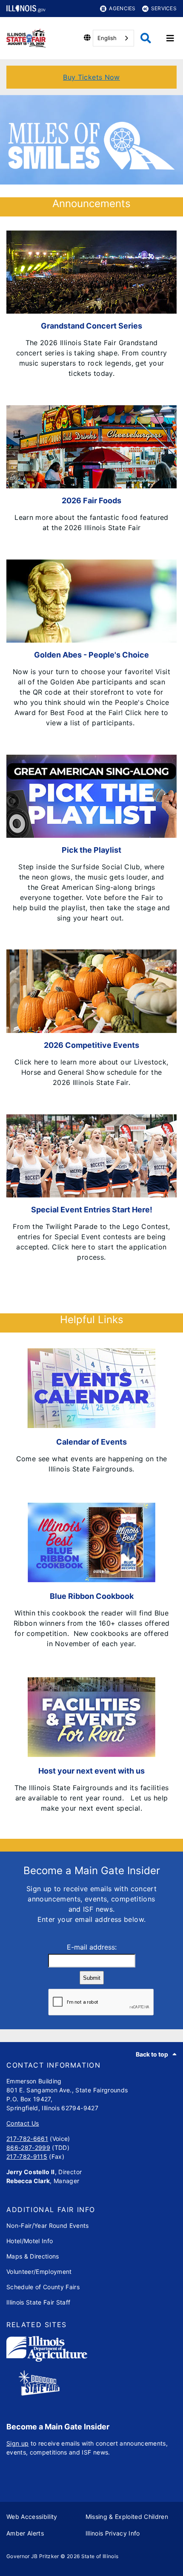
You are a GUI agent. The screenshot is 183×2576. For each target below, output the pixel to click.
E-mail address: (92, 1947)
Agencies (122, 8)
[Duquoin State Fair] (39, 2393)
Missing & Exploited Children (127, 2517)
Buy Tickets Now (91, 77)
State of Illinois (100, 2556)
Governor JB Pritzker (33, 2556)
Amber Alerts (25, 2533)
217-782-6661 (27, 2139)
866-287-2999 (28, 2148)
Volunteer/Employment (39, 2272)
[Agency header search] (146, 38)
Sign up (17, 2443)
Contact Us (23, 2123)
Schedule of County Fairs (43, 2287)
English (107, 38)
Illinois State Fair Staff (39, 2302)
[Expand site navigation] (170, 38)
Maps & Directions (33, 2256)
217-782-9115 (27, 2156)
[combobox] (113, 38)
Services (164, 8)
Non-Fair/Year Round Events (48, 2226)
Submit (92, 1978)
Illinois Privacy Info (113, 2533)
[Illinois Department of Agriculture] (47, 2359)
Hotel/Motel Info (30, 2241)
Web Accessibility (32, 2517)
